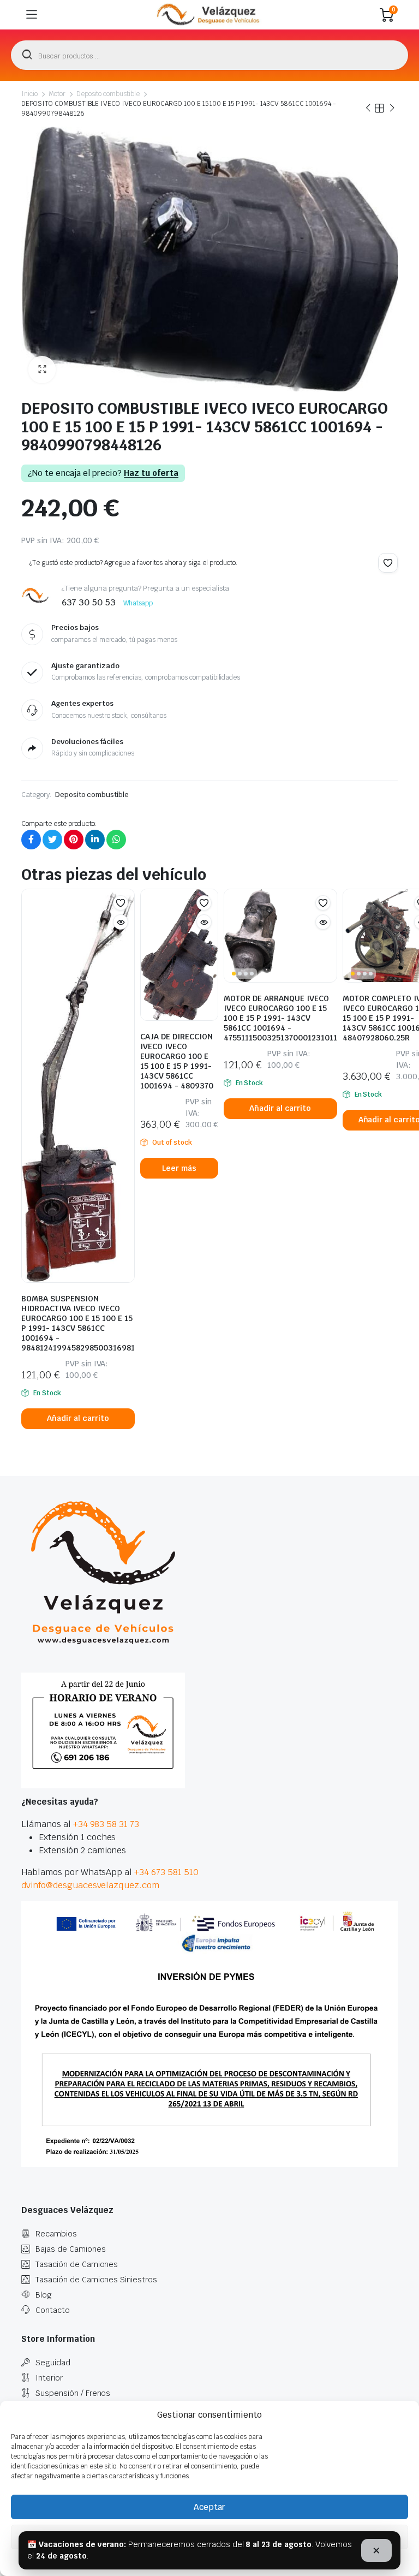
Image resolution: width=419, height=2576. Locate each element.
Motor (57, 94)
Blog (44, 2295)
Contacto (53, 2310)
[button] (42, 370)
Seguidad (53, 2363)
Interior (49, 2378)
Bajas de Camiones (71, 2249)
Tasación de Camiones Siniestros (96, 2280)
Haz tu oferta (151, 473)
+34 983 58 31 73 (106, 1824)
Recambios (56, 2234)
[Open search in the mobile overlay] (209, 55)
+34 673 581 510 (166, 1872)
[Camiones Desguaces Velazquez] (209, 15)
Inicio (29, 94)
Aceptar (209, 2507)
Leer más (179, 1168)
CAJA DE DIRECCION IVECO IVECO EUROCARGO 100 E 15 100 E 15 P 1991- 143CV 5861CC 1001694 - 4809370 (177, 1061)
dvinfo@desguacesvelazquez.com (90, 1885)
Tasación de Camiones (77, 2264)
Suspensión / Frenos (73, 2393)
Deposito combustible (108, 94)
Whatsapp (138, 603)
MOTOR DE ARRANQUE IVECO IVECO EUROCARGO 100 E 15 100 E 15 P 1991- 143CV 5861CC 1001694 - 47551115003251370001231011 (280, 1018)
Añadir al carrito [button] (78, 1418)
